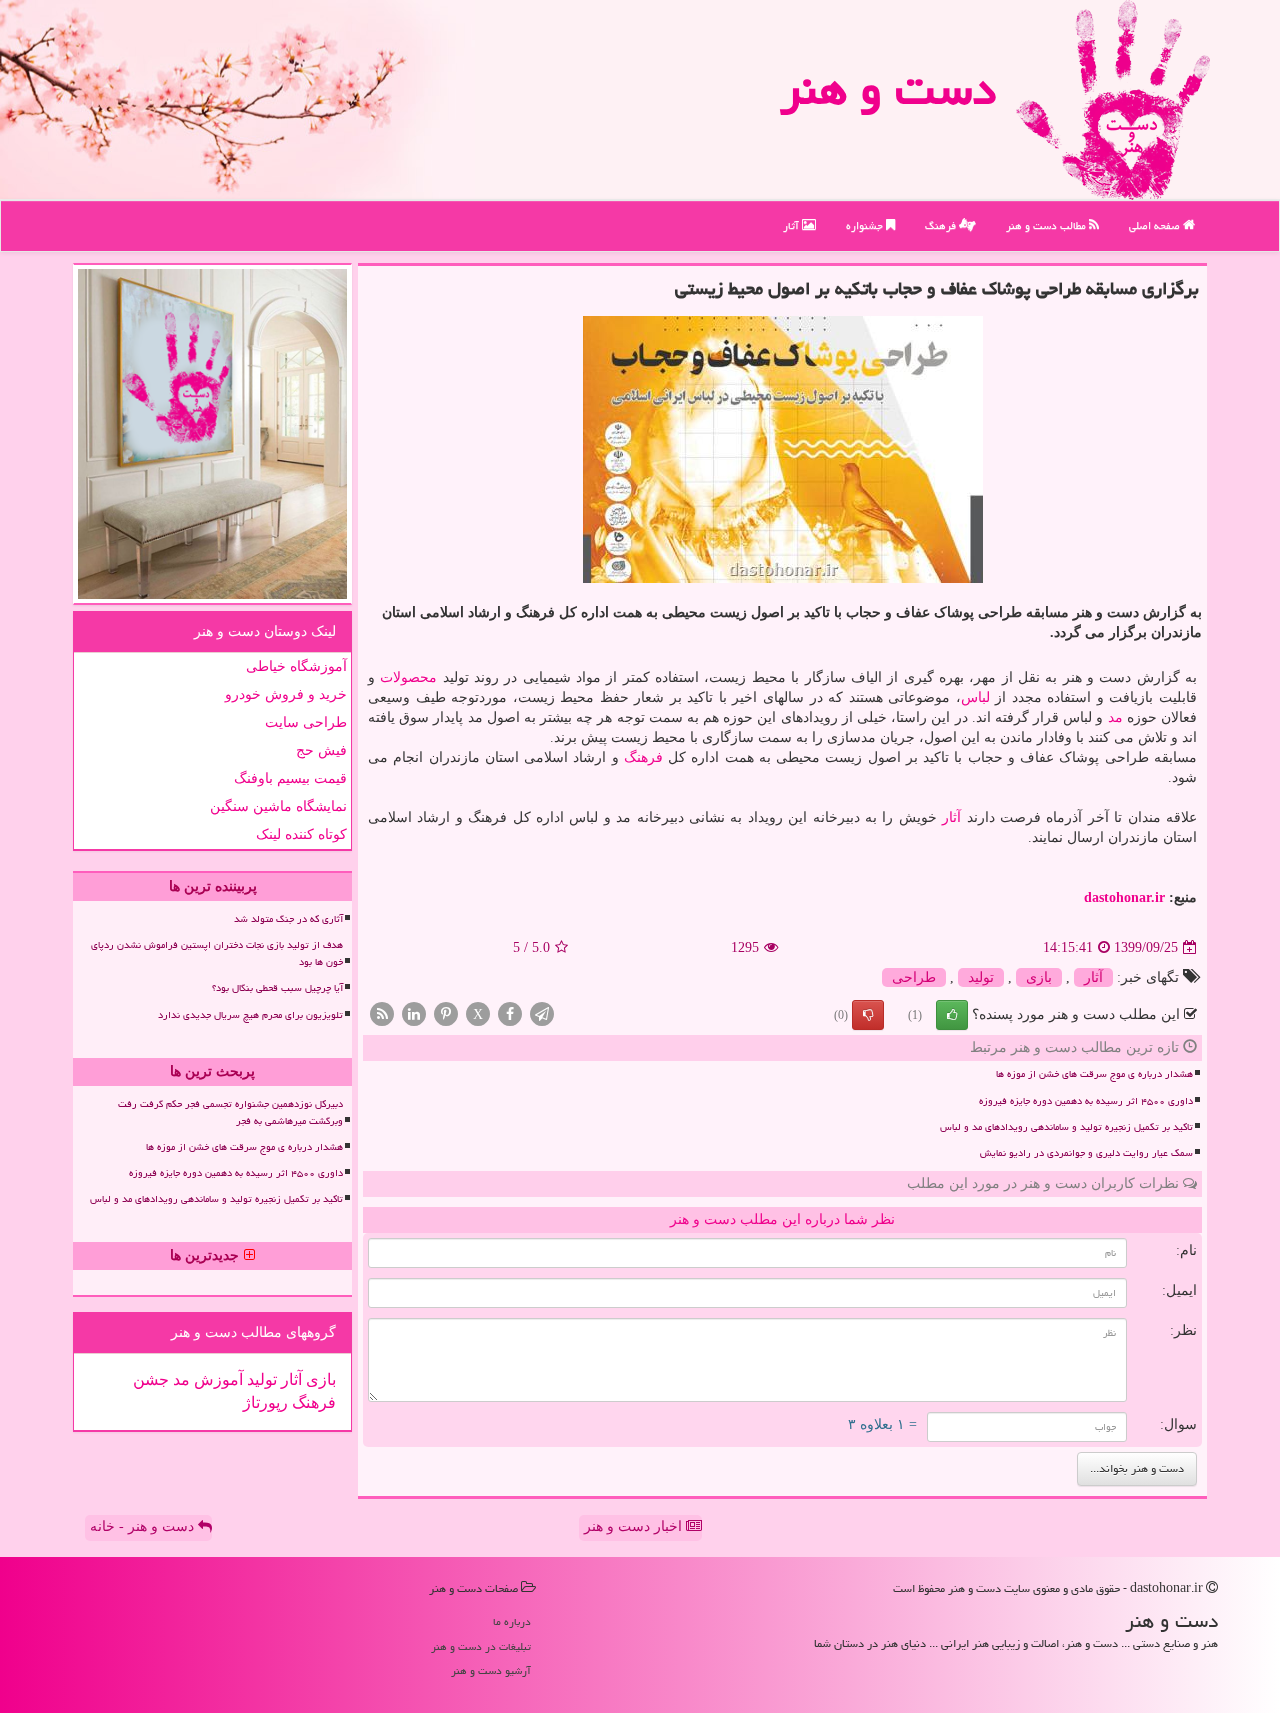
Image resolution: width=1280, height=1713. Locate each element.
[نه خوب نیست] (868, 1015)
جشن (151, 1379)
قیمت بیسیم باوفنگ (290, 778)
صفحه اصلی (1156, 225)
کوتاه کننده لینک (301, 834)
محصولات (408, 677)
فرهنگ (942, 225)
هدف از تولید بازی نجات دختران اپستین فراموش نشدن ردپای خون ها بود (217, 953)
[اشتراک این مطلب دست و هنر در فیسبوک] (510, 1013)
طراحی (914, 977)
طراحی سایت (306, 722)
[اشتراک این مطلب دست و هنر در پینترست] (446, 1013)
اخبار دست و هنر (635, 1526)
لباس (975, 697)
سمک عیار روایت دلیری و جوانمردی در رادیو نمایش (1086, 1153)
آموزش (216, 1379)
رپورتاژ (265, 1402)
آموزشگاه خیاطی (296, 666)
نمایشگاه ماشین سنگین (278, 806)
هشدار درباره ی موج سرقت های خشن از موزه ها (1094, 1074)
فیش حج (321, 750)
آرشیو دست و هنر (491, 1670)
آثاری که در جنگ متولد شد (288, 919)
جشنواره (866, 225)
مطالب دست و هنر (1047, 225)
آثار (792, 225)
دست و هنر (888, 89)
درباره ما (512, 1621)
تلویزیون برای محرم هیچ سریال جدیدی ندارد (250, 1015)
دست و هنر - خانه (144, 1526)
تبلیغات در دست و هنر (481, 1646)
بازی (1039, 977)
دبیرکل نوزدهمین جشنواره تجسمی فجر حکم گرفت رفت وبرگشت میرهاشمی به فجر (230, 1112)
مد (1115, 717)
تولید (981, 977)
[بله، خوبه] (952, 1015)
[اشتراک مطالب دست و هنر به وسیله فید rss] (382, 1013)
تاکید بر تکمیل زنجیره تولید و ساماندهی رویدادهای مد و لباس (1066, 1127)
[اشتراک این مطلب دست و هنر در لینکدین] (414, 1013)
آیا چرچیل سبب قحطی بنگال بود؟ (277, 988)
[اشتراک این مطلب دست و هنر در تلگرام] (542, 1013)
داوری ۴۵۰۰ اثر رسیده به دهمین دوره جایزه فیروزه (1086, 1101)
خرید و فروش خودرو (286, 694)
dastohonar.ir (1124, 897)
